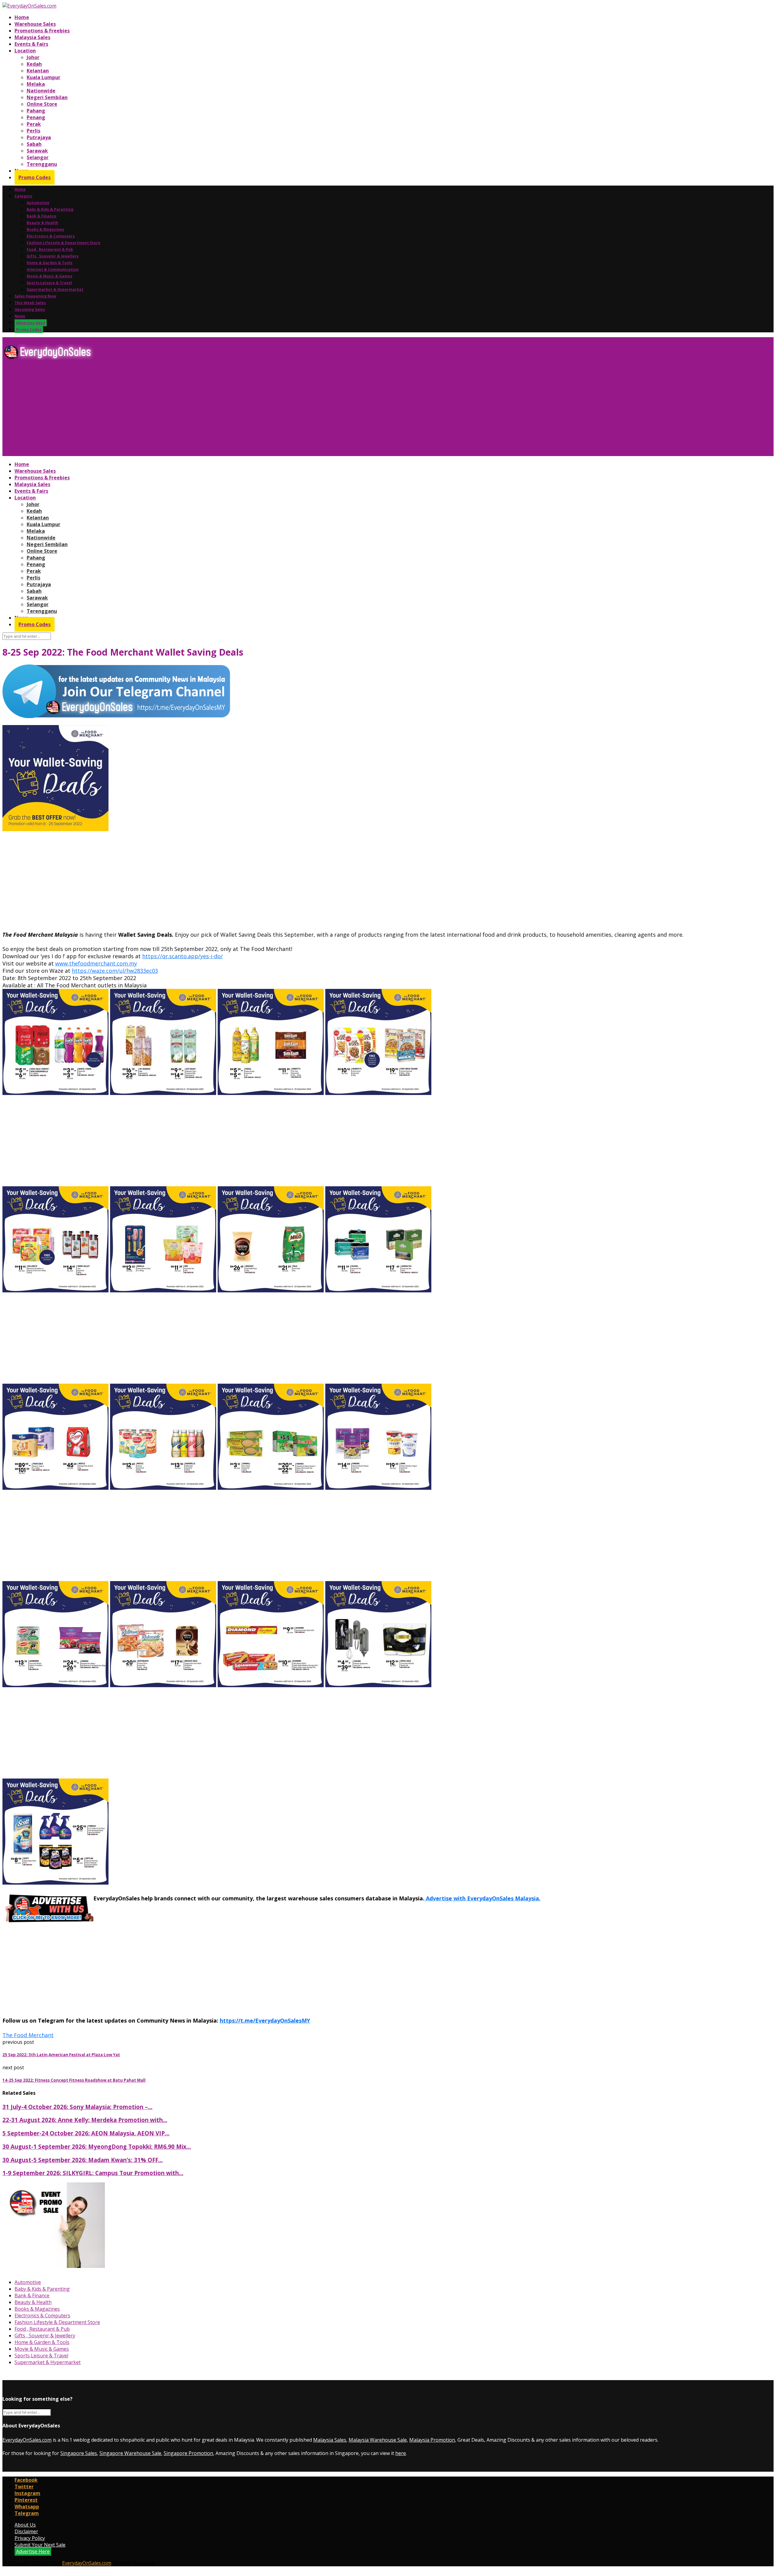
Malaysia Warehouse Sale (378, 2440)
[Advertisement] (184, 410)
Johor (33, 57)
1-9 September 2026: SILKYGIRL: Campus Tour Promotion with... (93, 2173)
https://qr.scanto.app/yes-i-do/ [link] (182, 956)
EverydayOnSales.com (27, 2440)
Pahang (36, 111)
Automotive (38, 203)
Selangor (38, 157)
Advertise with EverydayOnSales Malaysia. (482, 1898)
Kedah (34, 64)
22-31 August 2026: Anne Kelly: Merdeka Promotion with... (85, 2120)
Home (22, 17)
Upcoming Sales (30, 309)
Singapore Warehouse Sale (130, 2453)
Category (23, 196)
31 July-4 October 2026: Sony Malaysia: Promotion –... (77, 2107)
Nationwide (41, 91)
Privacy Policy (30, 2538)
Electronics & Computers (51, 236)
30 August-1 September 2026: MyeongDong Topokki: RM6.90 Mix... (97, 2146)
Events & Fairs (31, 44)
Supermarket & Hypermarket (55, 289)
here (401, 2453)
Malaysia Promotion (432, 2440)
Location (25, 51)
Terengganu (42, 164)
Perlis (33, 131)
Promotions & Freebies (42, 31)
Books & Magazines (45, 229)
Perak (34, 124)
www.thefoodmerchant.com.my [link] (96, 963)
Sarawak (37, 151)
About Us (25, 2525)
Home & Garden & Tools (50, 263)
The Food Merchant (28, 2035)
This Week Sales (30, 303)
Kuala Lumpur (43, 77)
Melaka (36, 84)
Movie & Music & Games (50, 276)
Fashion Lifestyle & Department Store (64, 243)
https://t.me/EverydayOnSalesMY (265, 2020)
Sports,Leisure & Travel (49, 283)
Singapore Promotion (188, 2453)
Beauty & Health (42, 223)
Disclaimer (26, 2531)
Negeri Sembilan (47, 97)
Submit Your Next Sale (40, 2545)
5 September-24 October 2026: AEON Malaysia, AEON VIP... (86, 2133)
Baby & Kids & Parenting (50, 209)
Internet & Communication (53, 269)
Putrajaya (39, 137)
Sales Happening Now (35, 296)
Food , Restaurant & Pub (50, 249)
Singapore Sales (79, 2453)
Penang (36, 117)
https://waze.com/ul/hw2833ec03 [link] (115, 971)
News (20, 316)
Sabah (34, 144)
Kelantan (38, 71)
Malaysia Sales (32, 37)
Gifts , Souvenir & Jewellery (53, 256)
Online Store (42, 104)
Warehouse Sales (35, 24)
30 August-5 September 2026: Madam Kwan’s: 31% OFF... (83, 2160)
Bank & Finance (42, 216)
